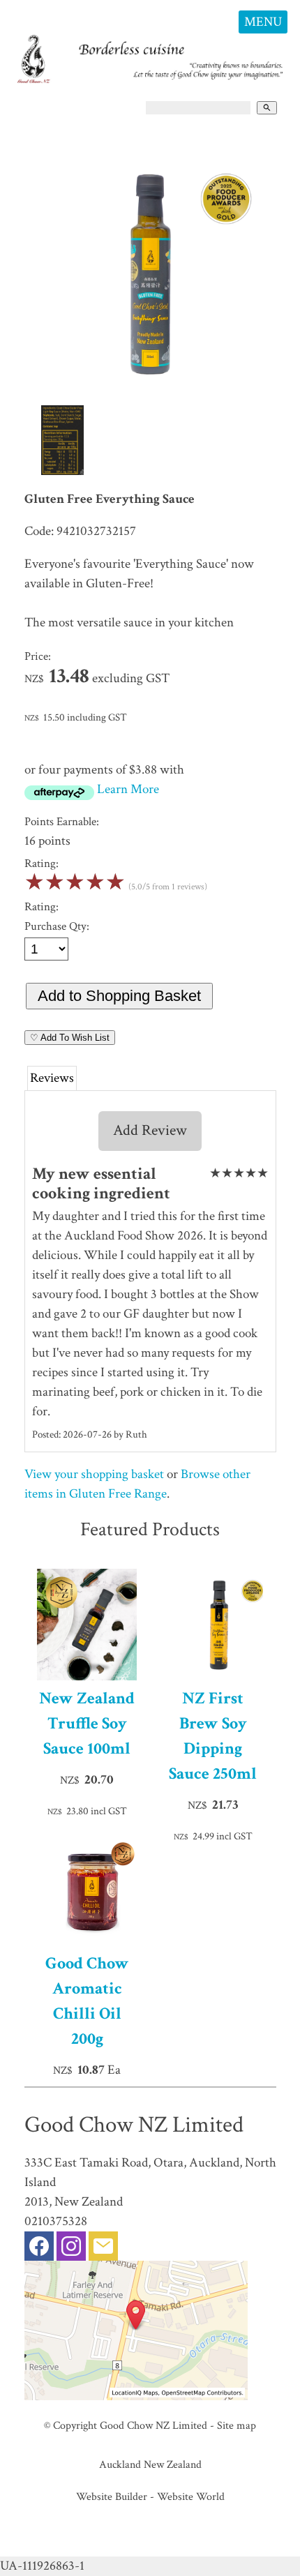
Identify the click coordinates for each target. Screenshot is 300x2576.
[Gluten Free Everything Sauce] (150, 397)
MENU (263, 22)
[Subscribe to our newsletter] (103, 2249)
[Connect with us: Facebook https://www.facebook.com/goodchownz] (39, 2249)
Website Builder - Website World (150, 2496)
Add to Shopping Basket (119, 996)
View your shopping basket (94, 1474)
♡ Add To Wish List (70, 1038)
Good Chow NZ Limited (153, 2425)
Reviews (52, 1078)
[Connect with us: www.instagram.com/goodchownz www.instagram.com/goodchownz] (71, 2249)
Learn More (128, 789)
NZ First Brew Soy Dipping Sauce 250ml (213, 1736)
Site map (237, 2425)
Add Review (150, 1130)
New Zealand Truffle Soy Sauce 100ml (87, 1723)
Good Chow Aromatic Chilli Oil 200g (87, 2001)
